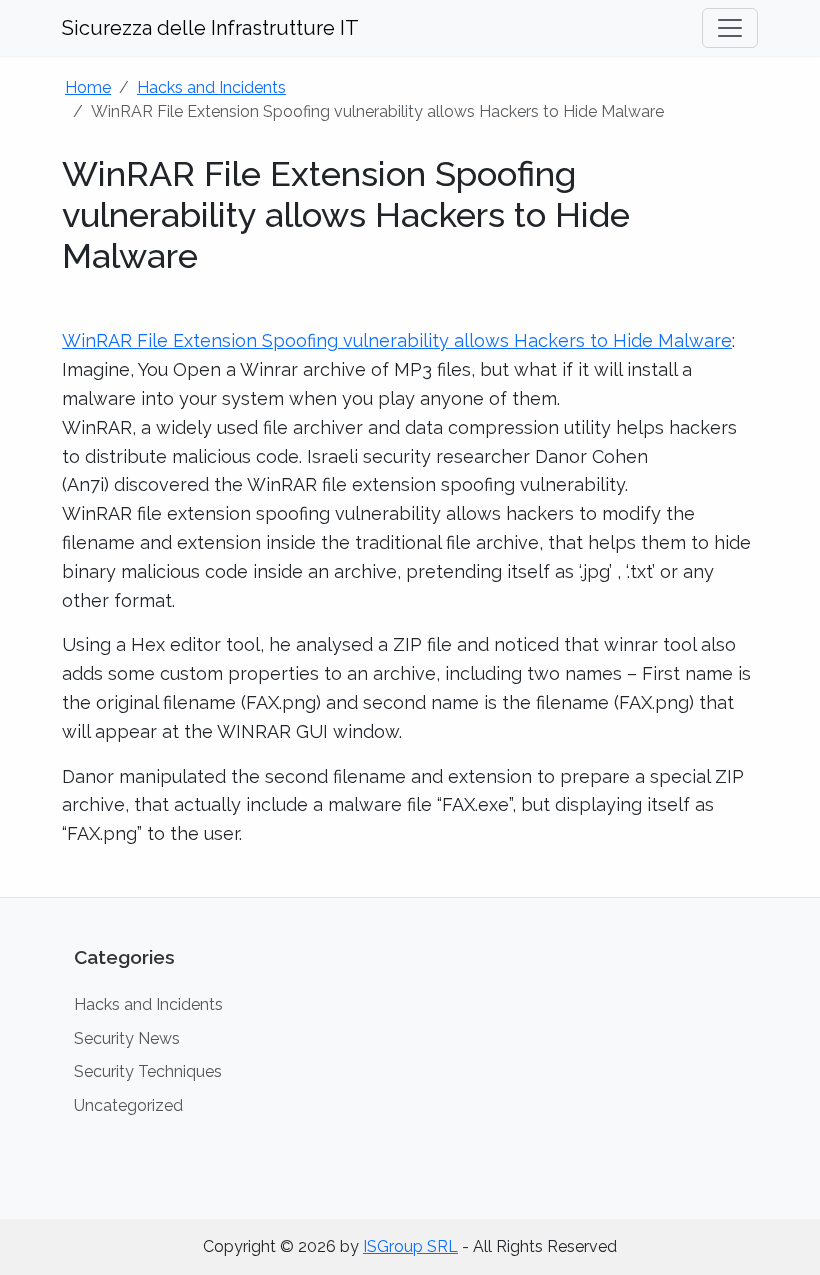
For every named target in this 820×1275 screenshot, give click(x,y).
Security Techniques (148, 1071)
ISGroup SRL (410, 1246)
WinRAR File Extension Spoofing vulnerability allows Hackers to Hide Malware (397, 340)
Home (88, 87)
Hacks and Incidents (211, 87)
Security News (127, 1038)
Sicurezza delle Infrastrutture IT (210, 28)
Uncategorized (128, 1105)
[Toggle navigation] (730, 28)
